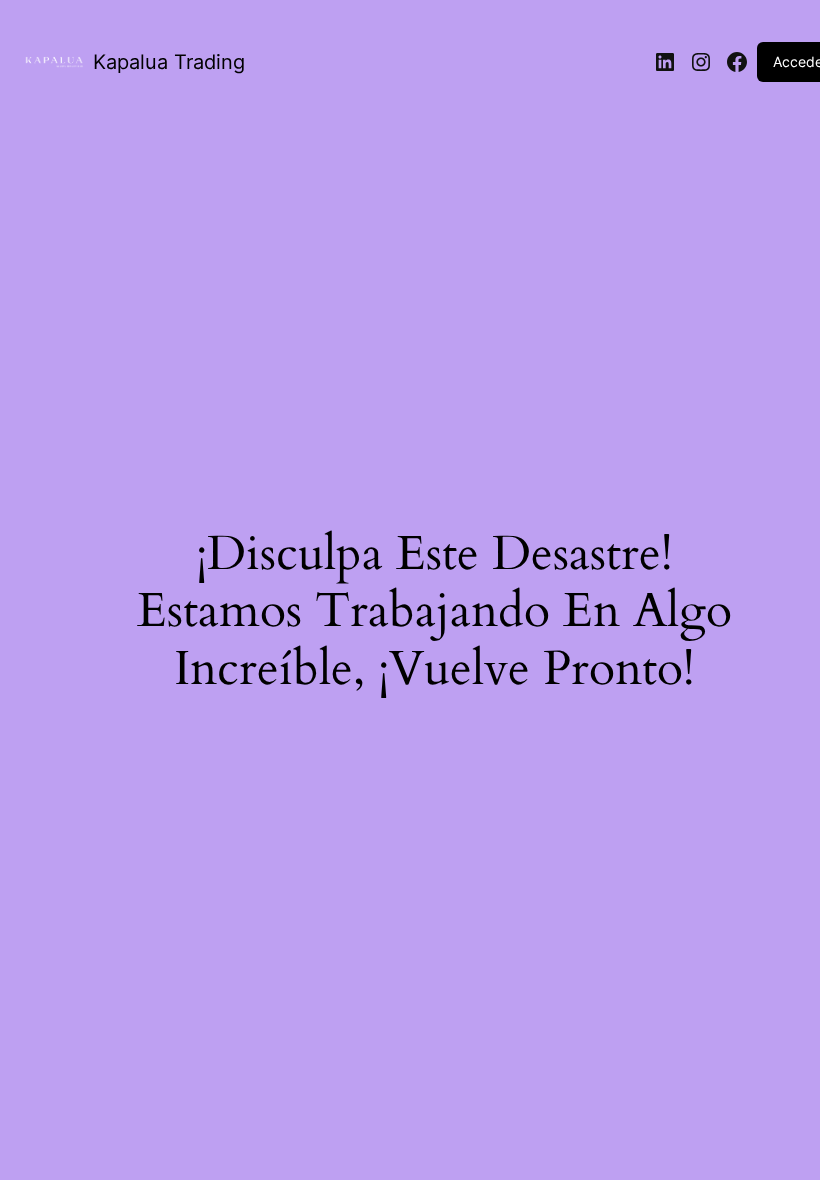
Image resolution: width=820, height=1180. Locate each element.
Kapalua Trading (169, 62)
